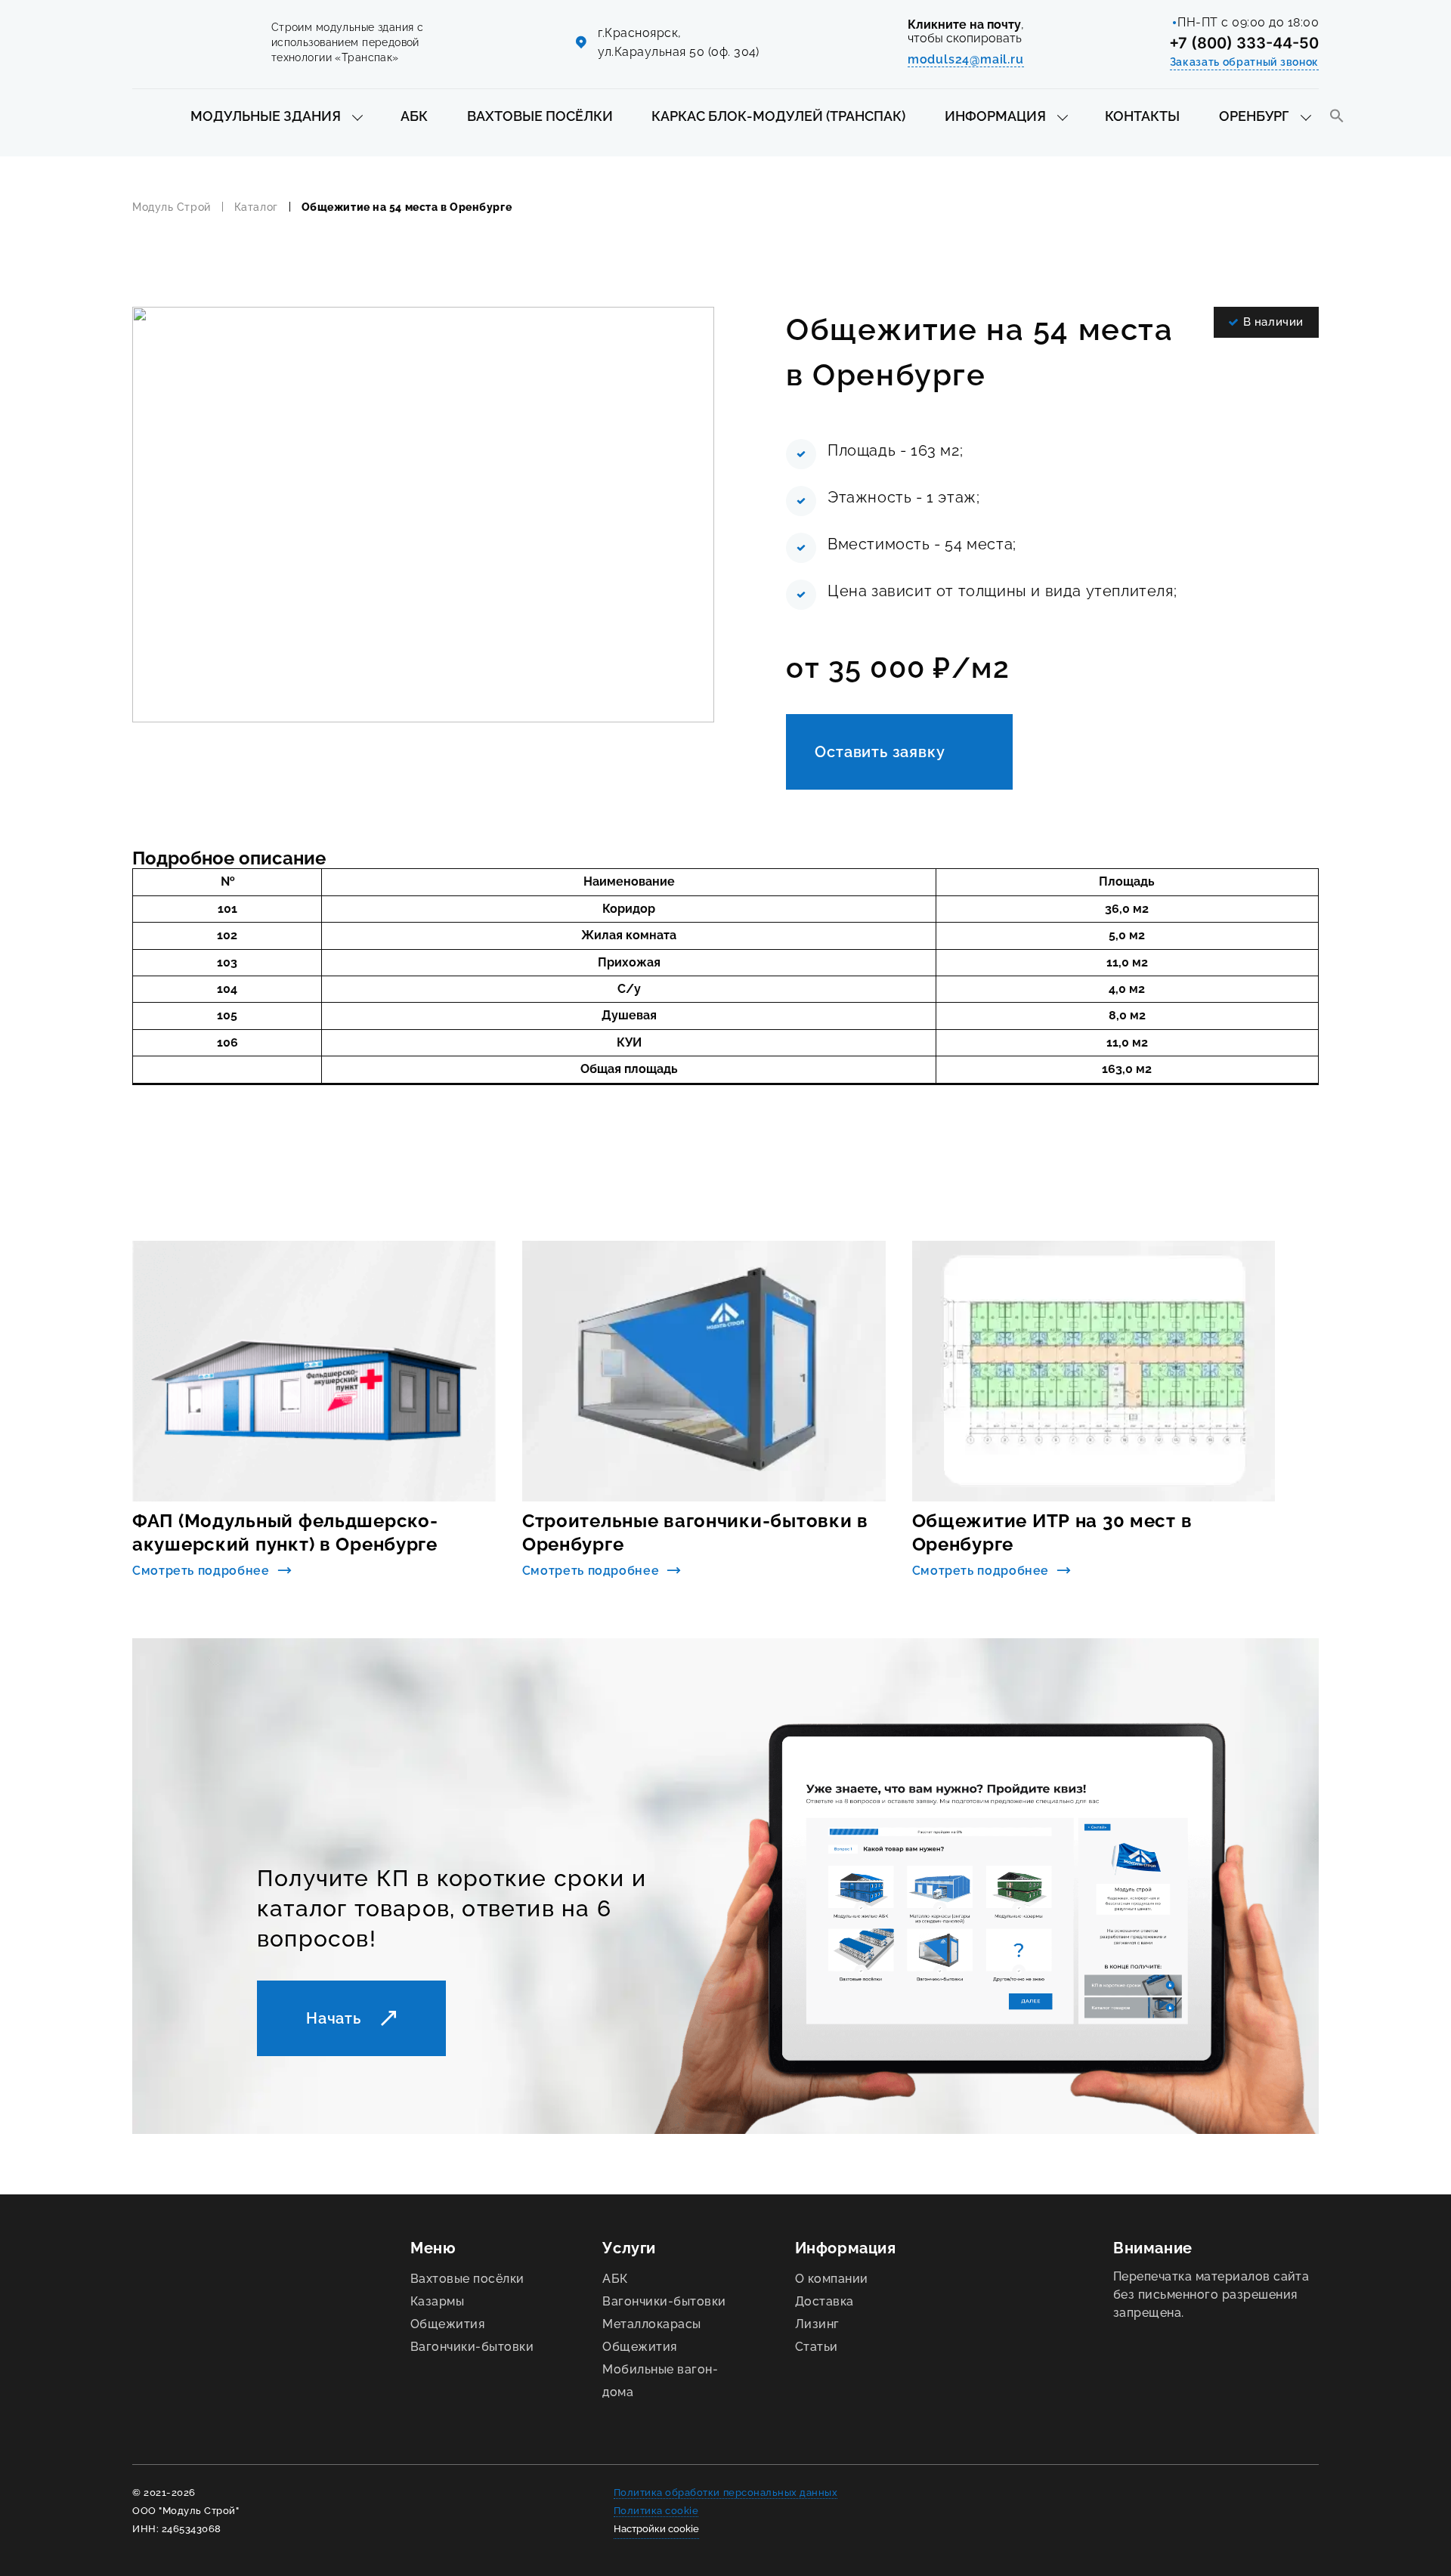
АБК (414, 116)
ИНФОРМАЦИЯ (995, 116)
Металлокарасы (651, 2324)
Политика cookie (656, 2511)
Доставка (825, 2301)
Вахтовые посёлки (467, 2279)
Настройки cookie (656, 2529)
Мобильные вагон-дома (660, 2381)
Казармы (437, 2301)
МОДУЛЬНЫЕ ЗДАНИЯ (266, 116)
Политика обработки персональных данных (726, 2493)
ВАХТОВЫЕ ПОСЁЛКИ (540, 116)
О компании (832, 2279)
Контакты (1142, 116)
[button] (1337, 117)
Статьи (817, 2347)
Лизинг (817, 2324)
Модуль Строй (172, 207)
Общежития (447, 2324)
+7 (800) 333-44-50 (1244, 43)
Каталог (256, 207)
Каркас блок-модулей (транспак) (778, 116)
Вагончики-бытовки (472, 2347)
